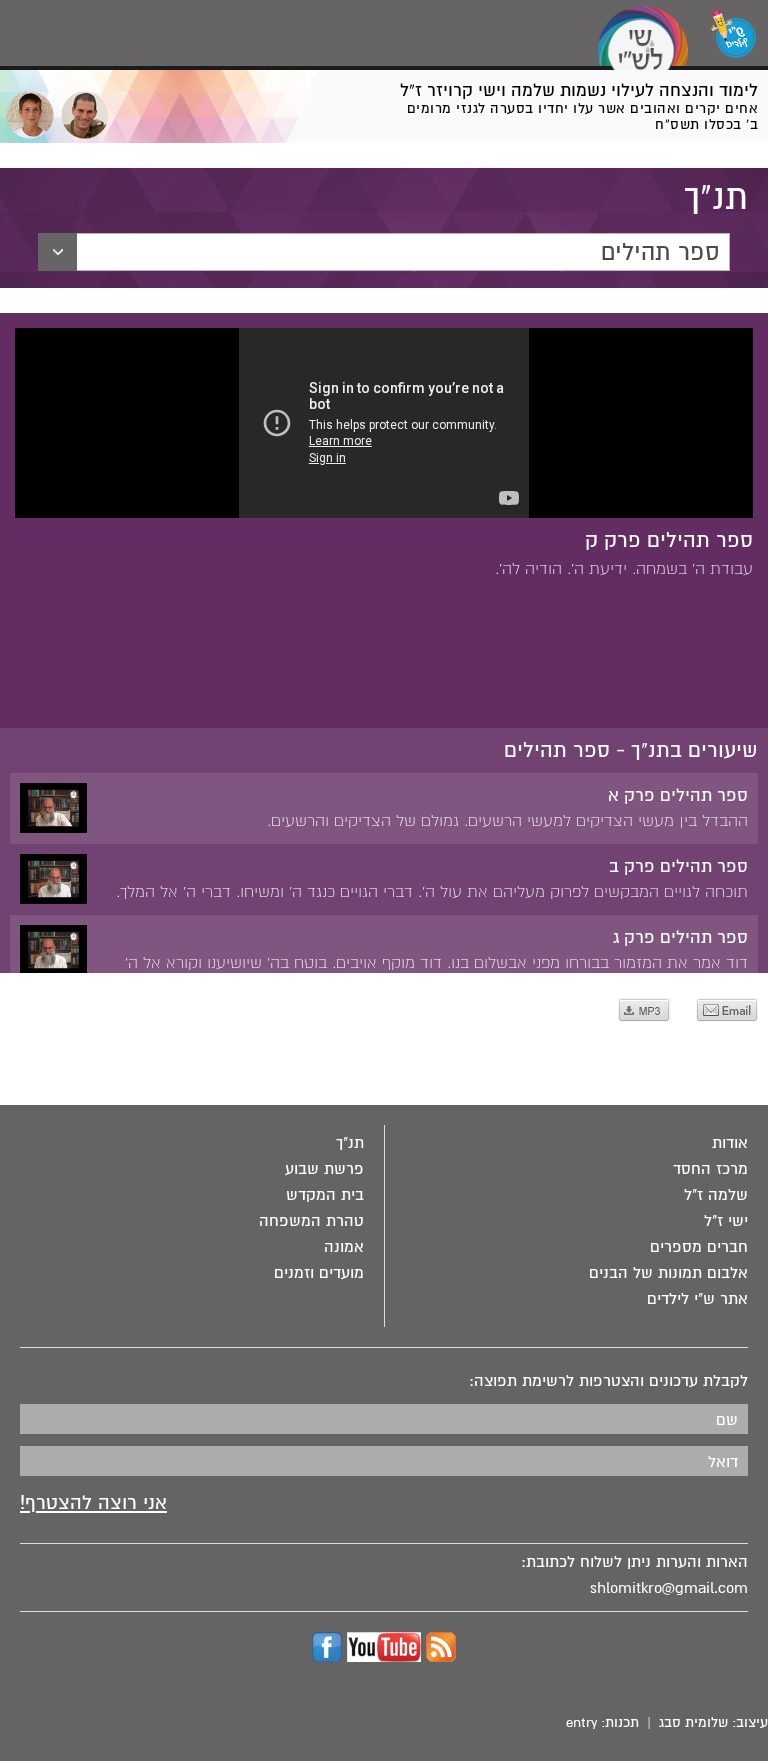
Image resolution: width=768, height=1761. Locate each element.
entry (581, 1722)
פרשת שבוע (324, 1169)
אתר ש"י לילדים (697, 1299)
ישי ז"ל (726, 1221)
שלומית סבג (693, 1722)
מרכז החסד (710, 1169)
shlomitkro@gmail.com (669, 1588)
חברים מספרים (699, 1247)
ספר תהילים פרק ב (678, 866)
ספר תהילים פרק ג (680, 937)
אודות (730, 1143)
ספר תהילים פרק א (678, 795)
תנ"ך (350, 1143)
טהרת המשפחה (311, 1221)
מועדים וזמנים (319, 1273)
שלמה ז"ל (716, 1195)
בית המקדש (325, 1195)
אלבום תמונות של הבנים (668, 1273)
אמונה (344, 1247)
